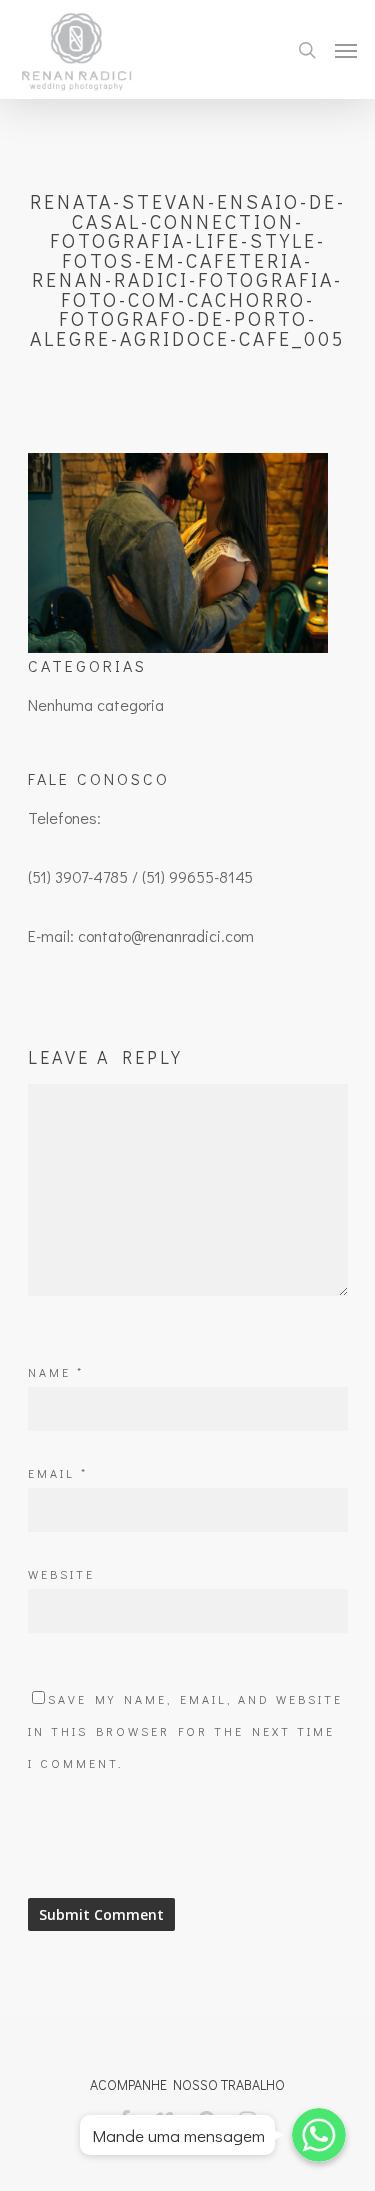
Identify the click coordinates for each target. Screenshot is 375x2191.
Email (58, 1473)
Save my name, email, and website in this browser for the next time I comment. (185, 1731)
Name (56, 1372)
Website (61, 1574)
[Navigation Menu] (346, 50)
